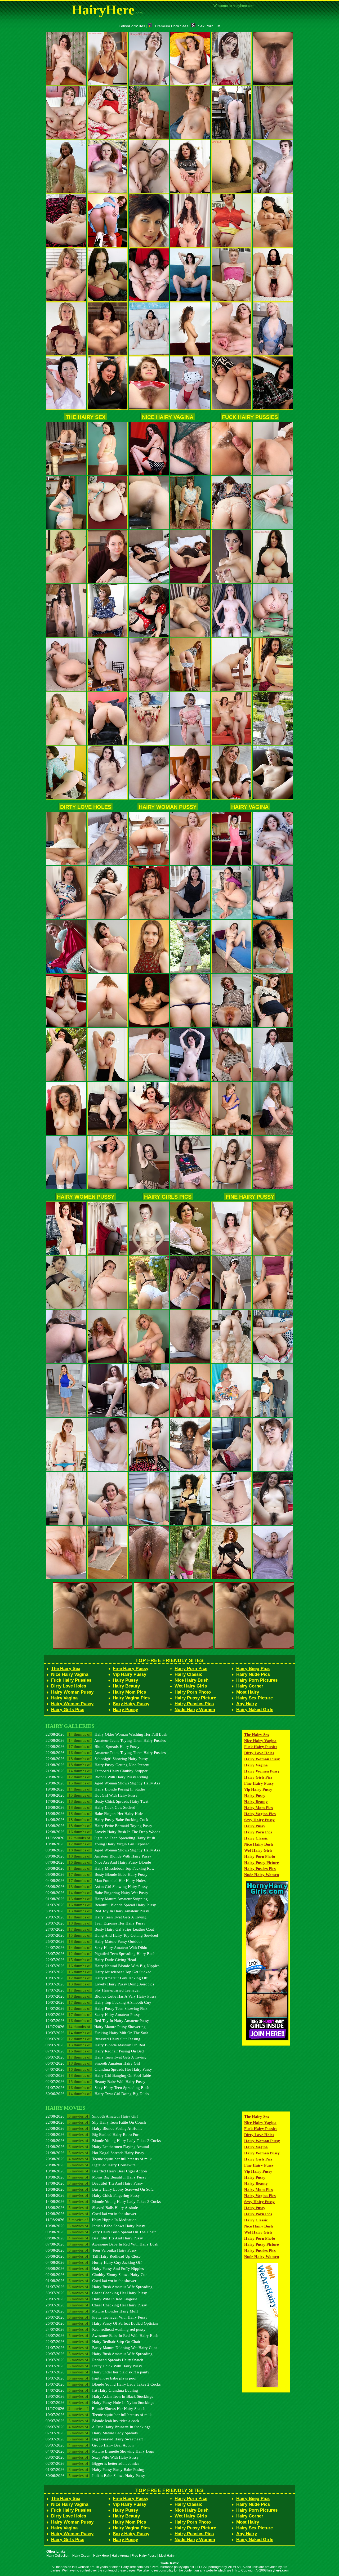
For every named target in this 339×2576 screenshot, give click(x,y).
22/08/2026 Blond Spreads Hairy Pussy (93, 1746)
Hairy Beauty (126, 1686)
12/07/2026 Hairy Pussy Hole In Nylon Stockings (100, 2402)
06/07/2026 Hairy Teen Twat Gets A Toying (96, 2057)
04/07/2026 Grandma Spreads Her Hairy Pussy (99, 2069)
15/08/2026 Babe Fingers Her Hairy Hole (94, 1813)
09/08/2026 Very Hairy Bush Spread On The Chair (101, 2232)
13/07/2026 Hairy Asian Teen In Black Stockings (99, 2396)
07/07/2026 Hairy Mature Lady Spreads (92, 2433)
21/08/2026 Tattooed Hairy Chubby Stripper (97, 1771)
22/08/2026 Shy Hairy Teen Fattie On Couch (96, 2122)
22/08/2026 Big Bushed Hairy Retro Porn (93, 2134)
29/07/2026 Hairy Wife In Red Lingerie (91, 2299)
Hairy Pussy (125, 1680)
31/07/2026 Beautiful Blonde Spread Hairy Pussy (101, 1905)
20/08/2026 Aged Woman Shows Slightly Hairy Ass (103, 1783)
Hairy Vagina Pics (131, 1698)
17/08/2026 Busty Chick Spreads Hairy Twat (97, 1801)
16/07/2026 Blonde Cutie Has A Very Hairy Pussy (101, 1996)
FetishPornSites (132, 26)
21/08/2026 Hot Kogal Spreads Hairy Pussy (95, 2153)
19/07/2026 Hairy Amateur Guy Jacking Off (97, 1978)
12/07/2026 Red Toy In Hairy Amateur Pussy (97, 2021)
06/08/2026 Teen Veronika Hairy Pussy (91, 2250)
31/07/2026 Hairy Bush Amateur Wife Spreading (99, 2287)
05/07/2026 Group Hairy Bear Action (90, 2445)
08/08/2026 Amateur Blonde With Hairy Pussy (98, 1856)
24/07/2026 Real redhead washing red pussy (96, 2329)
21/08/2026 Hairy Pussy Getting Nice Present (97, 1765)
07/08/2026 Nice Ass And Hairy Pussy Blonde (98, 1862)
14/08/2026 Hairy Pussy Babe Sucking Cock (97, 1820)
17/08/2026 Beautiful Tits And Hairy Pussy (94, 2183)
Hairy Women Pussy (86, 1197)
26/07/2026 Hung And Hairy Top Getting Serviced (102, 1935)
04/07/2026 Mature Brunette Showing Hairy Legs (100, 2451)
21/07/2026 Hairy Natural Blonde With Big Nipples (102, 1966)
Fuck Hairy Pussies (250, 417)
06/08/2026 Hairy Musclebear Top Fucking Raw (100, 1868)
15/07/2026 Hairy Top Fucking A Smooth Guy (98, 2002)
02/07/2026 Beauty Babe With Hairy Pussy (95, 2081)
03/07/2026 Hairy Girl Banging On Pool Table (98, 2075)
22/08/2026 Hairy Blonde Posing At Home (94, 2128)
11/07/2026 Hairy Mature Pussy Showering (96, 2027)
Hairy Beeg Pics (253, 1669)
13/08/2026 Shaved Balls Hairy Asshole (92, 2207)
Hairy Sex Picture (255, 1698)
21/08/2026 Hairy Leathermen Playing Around (97, 2147)
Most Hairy (248, 1692)
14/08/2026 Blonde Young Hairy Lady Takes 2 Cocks (103, 2201)
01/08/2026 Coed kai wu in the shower (91, 2281)
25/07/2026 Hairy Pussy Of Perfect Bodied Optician (102, 2323)
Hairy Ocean (81, 2556)
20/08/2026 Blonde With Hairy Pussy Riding (97, 1777)
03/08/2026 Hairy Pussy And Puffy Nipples (95, 2268)
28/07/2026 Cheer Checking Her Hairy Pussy (96, 2305)
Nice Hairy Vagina (168, 417)
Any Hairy (247, 1704)
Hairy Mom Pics (129, 1692)
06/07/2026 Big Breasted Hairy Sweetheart (94, 2439)
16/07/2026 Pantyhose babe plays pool (91, 2378)
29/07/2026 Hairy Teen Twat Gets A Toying (96, 1917)
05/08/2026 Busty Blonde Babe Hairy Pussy (97, 1874)
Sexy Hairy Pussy (131, 1704)
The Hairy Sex (86, 417)
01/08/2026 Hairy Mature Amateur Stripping (97, 1899)
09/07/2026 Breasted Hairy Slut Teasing (93, 2039)
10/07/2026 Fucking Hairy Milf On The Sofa (97, 2033)
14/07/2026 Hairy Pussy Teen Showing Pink (97, 2008)
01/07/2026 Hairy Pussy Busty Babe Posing (95, 2469)
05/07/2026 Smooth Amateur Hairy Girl (93, 2063)
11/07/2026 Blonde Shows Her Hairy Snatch (95, 2408)
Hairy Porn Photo (193, 1692)
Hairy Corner (250, 1686)
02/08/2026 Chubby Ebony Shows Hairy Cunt (97, 2274)
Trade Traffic (170, 2563)
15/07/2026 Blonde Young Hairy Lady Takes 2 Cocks (103, 2384)
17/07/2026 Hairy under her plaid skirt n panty (97, 2372)
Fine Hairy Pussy (250, 1197)
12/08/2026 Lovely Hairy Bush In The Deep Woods (103, 1832)
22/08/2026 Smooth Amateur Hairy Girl (92, 2116)
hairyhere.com (278, 2570)
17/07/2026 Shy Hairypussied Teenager (93, 1990)
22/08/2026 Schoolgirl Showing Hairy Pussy (97, 1759)
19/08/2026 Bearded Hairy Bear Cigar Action (96, 2171)
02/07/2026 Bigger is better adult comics (92, 2463)
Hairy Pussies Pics (194, 1704)
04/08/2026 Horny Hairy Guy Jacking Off (94, 2262)
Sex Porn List (209, 26)
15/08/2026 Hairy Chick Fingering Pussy (93, 2195)
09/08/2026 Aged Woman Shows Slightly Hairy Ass (103, 1850)
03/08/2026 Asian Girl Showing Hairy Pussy (97, 1887)
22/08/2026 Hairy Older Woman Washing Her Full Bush (106, 1734)
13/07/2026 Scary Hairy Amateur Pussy (93, 2014)
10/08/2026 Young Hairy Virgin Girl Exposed (98, 1844)
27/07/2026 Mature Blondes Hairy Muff (92, 2311)
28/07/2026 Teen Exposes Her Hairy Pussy (95, 1923)
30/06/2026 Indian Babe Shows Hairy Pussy (95, 2475)
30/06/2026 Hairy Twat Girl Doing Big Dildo (97, 2094)
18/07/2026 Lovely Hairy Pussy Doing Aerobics (100, 1984)
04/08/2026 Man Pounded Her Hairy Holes (96, 1880)
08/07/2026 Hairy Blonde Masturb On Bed (95, 2045)
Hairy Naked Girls (255, 1710)
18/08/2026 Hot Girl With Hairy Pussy (92, 1795)
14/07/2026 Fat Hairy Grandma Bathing (92, 2390)
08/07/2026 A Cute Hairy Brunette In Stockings (98, 2427)
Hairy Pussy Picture (195, 1698)
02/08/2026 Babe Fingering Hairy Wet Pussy (97, 1893)
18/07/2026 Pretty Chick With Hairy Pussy (94, 2366)
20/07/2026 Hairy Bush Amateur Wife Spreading (99, 2354)
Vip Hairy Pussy (130, 1674)
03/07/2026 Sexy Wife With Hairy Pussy (92, 2457)
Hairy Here (101, 2556)
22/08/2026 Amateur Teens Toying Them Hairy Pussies (106, 1740)
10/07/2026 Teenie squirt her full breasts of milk (99, 2415)
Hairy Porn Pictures (257, 1680)
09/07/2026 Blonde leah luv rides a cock (92, 2421)
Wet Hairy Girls (191, 1686)
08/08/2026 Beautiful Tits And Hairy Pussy (94, 2238)
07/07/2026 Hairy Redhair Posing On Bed (95, 2051)
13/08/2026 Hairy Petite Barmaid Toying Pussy (99, 1826)
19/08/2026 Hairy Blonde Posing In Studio (95, 1789)
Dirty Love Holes (86, 807)
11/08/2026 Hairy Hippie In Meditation (91, 2220)
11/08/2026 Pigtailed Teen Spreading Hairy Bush (100, 1838)
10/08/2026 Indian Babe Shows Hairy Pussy (95, 2226)
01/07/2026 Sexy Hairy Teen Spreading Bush (97, 2088)
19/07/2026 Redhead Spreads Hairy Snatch (94, 2360)
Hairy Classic (188, 1674)
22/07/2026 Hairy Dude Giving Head (91, 1960)
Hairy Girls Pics (168, 1197)
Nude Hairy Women (195, 1710)
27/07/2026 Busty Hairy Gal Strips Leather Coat (100, 1929)
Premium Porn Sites (172, 26)
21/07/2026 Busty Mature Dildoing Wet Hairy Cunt (101, 2348)
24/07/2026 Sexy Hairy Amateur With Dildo (96, 1947)
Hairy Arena (120, 2556)
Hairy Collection (58, 2556)
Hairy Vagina (250, 807)
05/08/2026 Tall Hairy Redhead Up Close (93, 2256)
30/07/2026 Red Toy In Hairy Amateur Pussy (97, 1911)
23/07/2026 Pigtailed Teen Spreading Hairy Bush (101, 1954)
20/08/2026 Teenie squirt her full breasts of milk (99, 2159)
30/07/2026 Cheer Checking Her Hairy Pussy (96, 2293)
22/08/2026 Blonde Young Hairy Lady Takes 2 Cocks (103, 2140)
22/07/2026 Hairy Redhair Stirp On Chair (93, 2341)
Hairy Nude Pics (253, 1674)
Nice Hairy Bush (191, 1680)
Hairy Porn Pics (191, 1669)
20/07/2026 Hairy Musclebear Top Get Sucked (99, 1972)
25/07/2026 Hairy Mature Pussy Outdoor (94, 1941)
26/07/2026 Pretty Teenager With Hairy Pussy (97, 2317)
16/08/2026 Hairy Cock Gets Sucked (90, 1807)
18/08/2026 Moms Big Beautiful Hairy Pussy (96, 2177)
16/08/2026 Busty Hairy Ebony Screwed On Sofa (100, 2189)
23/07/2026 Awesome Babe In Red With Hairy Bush (102, 2335)
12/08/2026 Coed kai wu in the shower (91, 2214)
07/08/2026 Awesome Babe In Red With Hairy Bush (102, 2244)
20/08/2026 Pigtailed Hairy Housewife (91, 2165)
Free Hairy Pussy (144, 2556)
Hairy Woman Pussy (168, 807)
